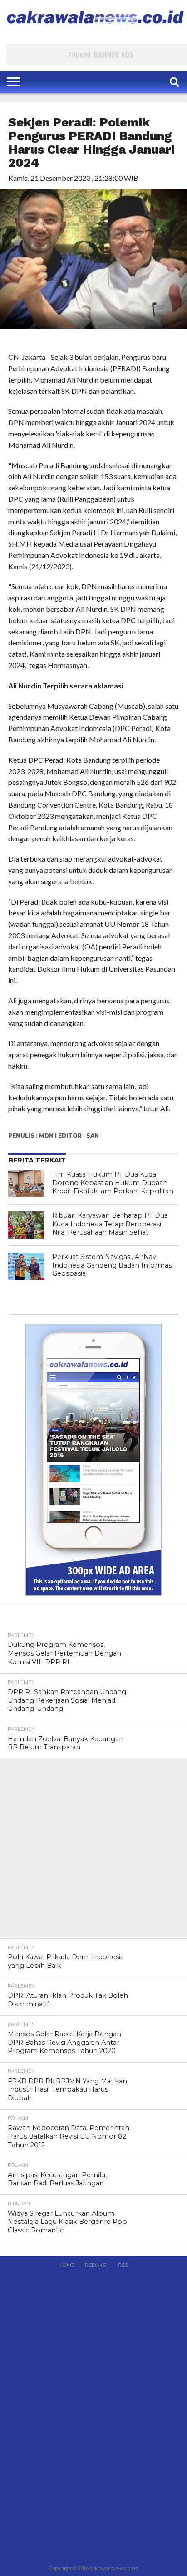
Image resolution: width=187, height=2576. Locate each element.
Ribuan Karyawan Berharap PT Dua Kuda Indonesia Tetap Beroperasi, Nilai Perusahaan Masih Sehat (110, 1224)
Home (66, 2265)
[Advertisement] (93, 1852)
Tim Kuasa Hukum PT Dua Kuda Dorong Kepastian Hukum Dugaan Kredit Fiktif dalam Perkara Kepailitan (113, 1183)
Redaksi (96, 2265)
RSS (123, 2265)
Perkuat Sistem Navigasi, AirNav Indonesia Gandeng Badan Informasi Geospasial (113, 1265)
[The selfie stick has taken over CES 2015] (26, 1184)
